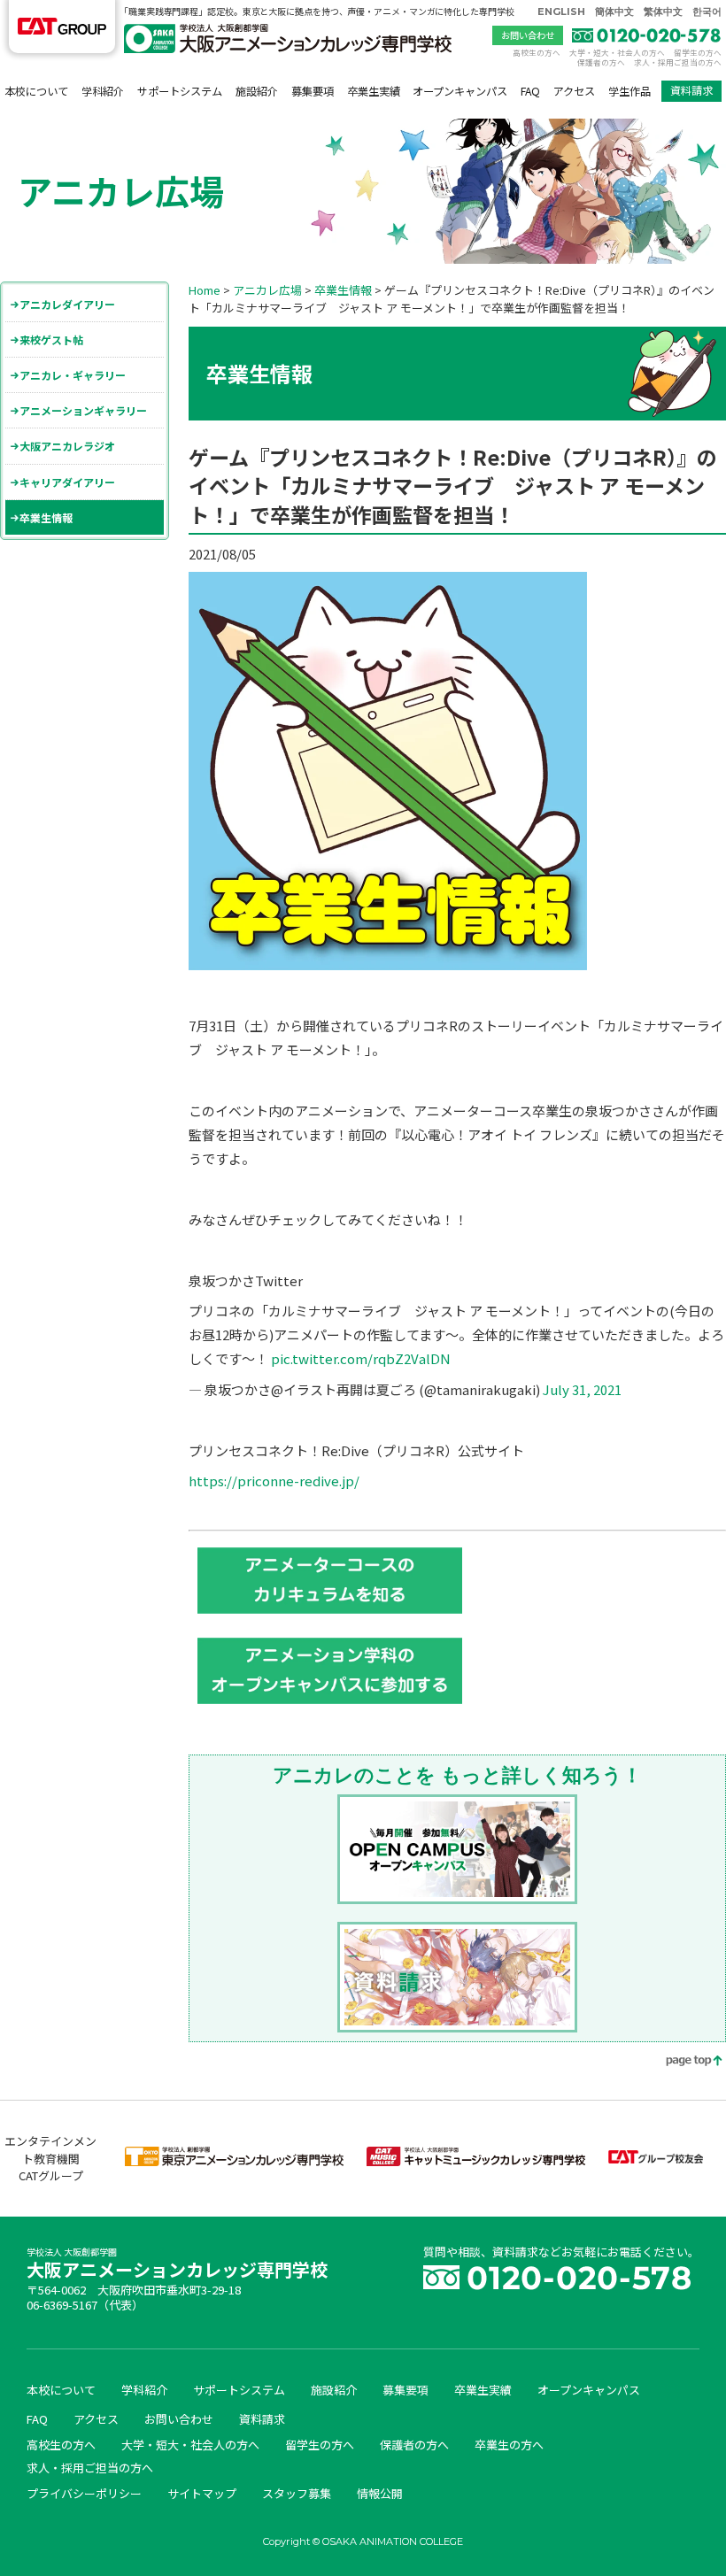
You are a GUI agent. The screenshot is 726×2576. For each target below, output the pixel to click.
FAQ (530, 91)
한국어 (707, 12)
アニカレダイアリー (67, 304)
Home (205, 290)
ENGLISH (561, 12)
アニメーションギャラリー (83, 410)
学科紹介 (103, 91)
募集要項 (313, 91)
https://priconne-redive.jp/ (274, 1481)
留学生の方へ (698, 52)
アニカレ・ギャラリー (73, 375)
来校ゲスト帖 (51, 339)
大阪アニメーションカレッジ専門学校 (177, 2265)
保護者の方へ (601, 62)
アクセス (574, 91)
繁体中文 (663, 12)
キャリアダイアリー (67, 482)
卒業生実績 (374, 91)
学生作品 (629, 91)
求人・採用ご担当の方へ (678, 62)
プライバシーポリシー (84, 2493)
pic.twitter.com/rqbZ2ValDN (361, 1358)
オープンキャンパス (460, 91)
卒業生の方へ (509, 2445)
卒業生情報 (46, 517)
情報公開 (380, 2493)
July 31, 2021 (582, 1389)
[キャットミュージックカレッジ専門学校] (476, 2161)
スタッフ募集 (297, 2493)
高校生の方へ (537, 52)
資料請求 (691, 90)
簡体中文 (614, 12)
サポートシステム (180, 91)
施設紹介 (257, 91)
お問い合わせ (528, 35)
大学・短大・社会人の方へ (617, 52)
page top (682, 2062)
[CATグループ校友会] (656, 2159)
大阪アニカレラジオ (67, 446)
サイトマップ (202, 2493)
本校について (36, 91)
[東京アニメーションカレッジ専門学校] (234, 2161)
